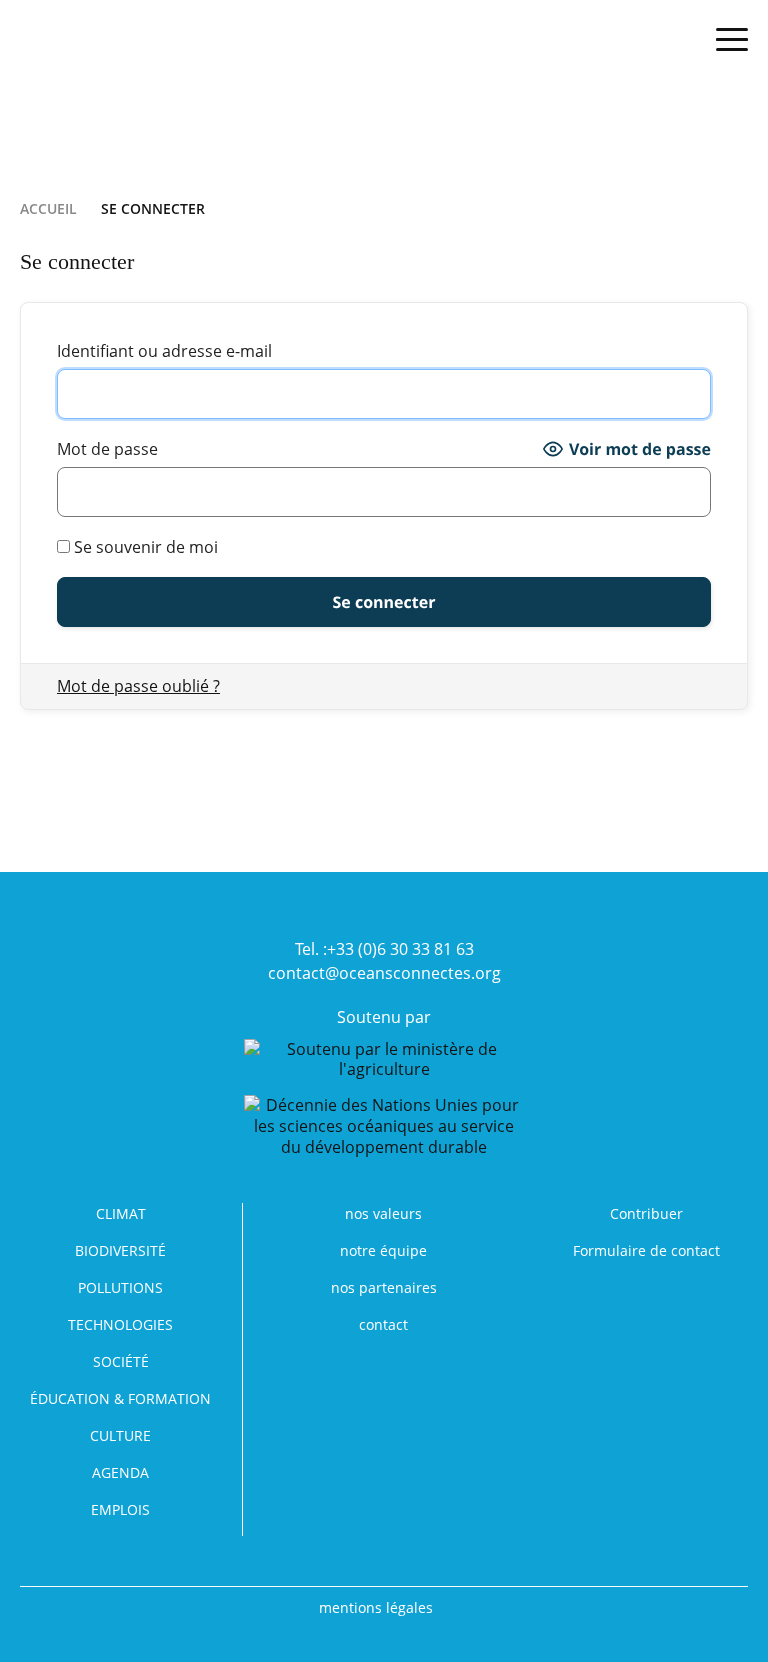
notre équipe (383, 1250)
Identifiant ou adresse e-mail (164, 351)
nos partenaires (384, 1287)
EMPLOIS (120, 1509)
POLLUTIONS (120, 1287)
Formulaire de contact (646, 1250)
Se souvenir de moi (144, 547)
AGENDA (120, 1472)
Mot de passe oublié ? (138, 686)
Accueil (48, 208)
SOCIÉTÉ (121, 1361)
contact (383, 1324)
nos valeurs (383, 1213)
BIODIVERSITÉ (120, 1250)
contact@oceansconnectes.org (384, 973)
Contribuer (646, 1213)
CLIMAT (121, 1213)
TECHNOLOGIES (120, 1324)
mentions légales (376, 1607)
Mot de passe (107, 449)
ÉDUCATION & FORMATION (120, 1398)
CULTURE (120, 1435)
